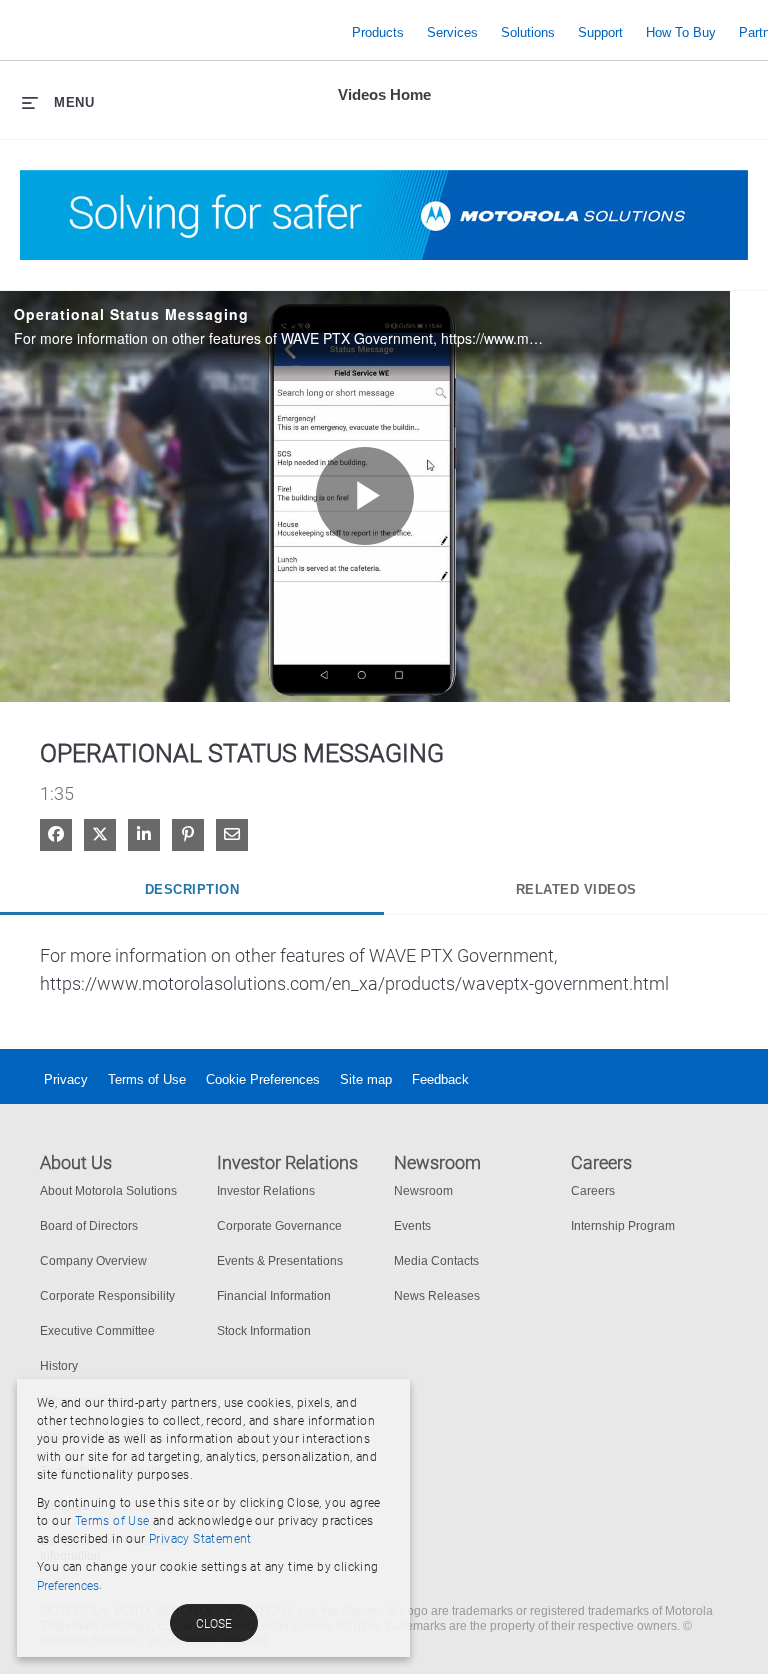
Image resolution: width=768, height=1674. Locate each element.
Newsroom (423, 1191)
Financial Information (274, 1296)
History (59, 1366)
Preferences (68, 1586)
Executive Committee (97, 1331)
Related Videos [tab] (576, 889)
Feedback (440, 1079)
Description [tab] (192, 889)
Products (378, 32)
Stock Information (264, 1331)
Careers (593, 1191)
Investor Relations (266, 1191)
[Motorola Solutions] (180, 32)
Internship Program (623, 1226)
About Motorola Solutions (108, 1191)
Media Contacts (436, 1261)
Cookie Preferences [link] (263, 1079)
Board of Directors (89, 1226)
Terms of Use (147, 1079)
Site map (366, 1079)
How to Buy (681, 32)
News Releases (437, 1296)
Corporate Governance (279, 1226)
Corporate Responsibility (107, 1296)
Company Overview (93, 1261)
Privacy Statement (200, 1539)
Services (452, 32)
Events (412, 1226)
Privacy (66, 1079)
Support (600, 32)
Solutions (528, 32)
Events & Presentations (280, 1261)
